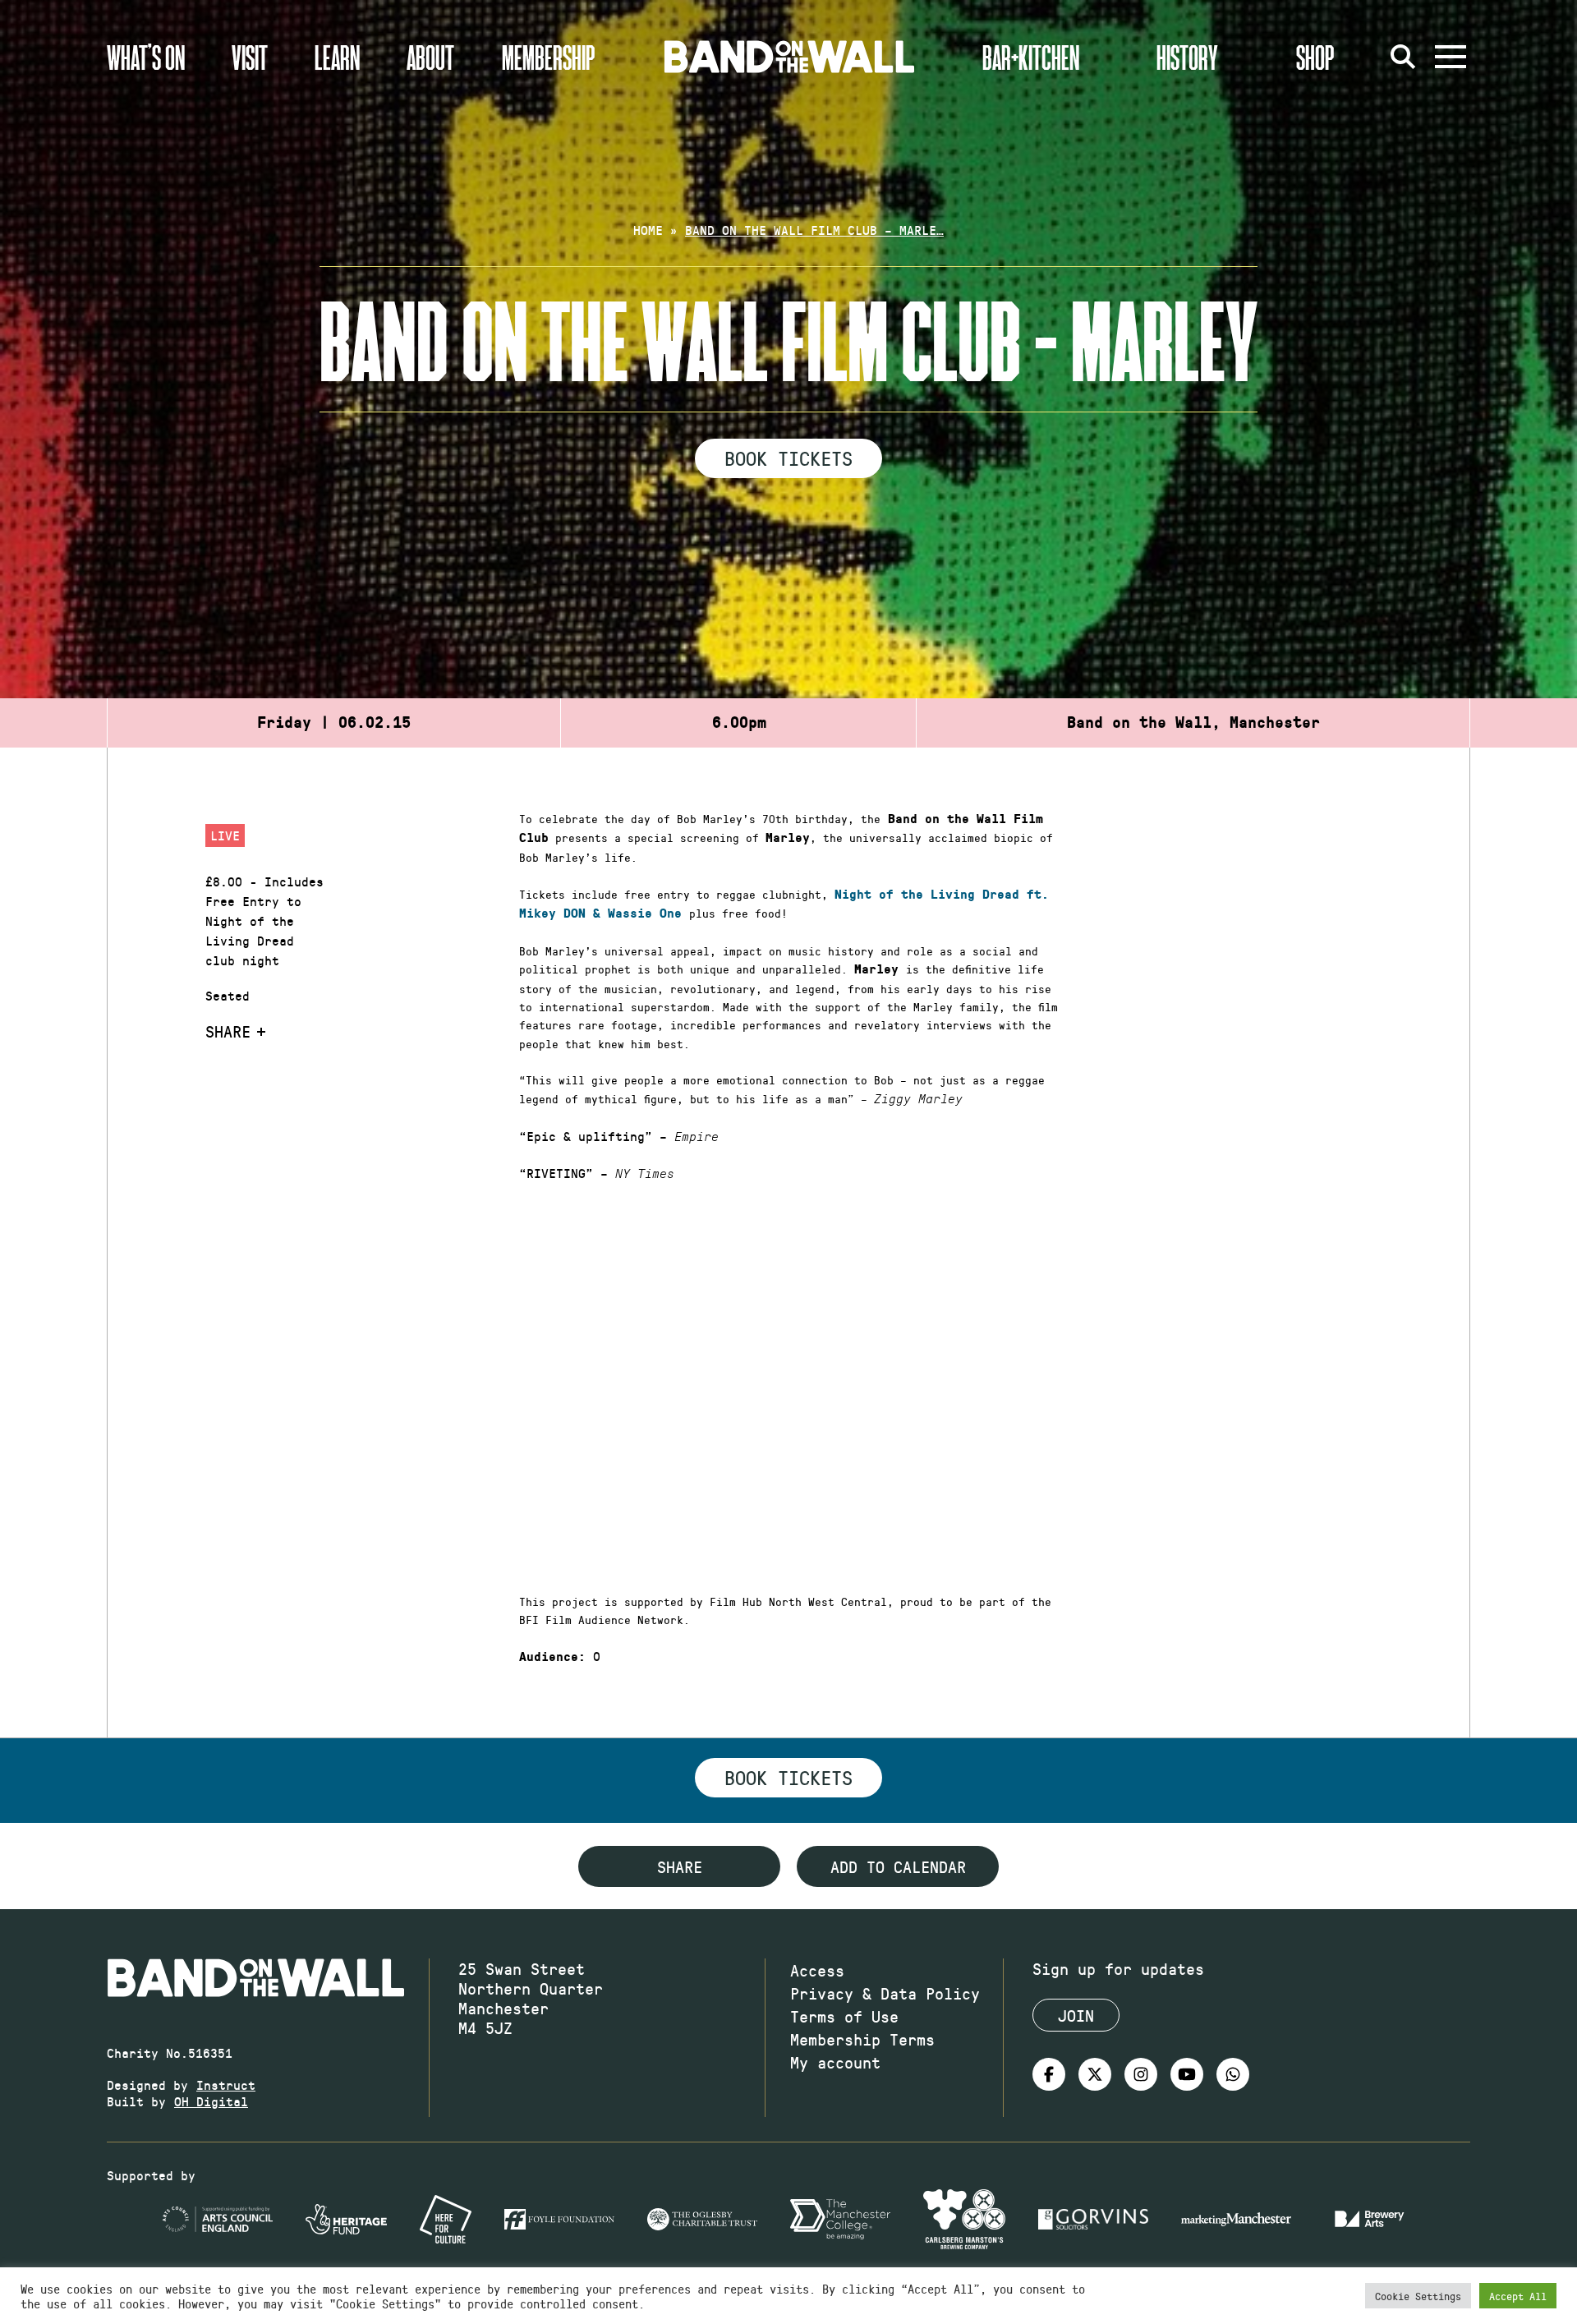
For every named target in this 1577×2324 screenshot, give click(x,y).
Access (817, 1970)
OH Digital (211, 2101)
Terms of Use (844, 2016)
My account (835, 2062)
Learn (337, 57)
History (1187, 57)
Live (225, 835)
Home (648, 230)
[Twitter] (1095, 2074)
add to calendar (898, 1866)
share (680, 1866)
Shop (1315, 57)
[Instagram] (1141, 2074)
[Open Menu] (1451, 57)
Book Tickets (788, 458)
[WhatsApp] (1233, 2074)
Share (228, 1031)
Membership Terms (862, 2039)
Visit (250, 57)
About (430, 57)
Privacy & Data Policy (885, 1993)
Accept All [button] (1518, 2296)
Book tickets (788, 1777)
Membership (549, 57)
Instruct (226, 2085)
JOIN (1076, 2015)
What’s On (146, 57)
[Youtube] (1187, 2074)
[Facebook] (1049, 2074)
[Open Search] (1403, 57)
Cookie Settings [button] (1418, 2296)
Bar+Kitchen (1031, 57)
